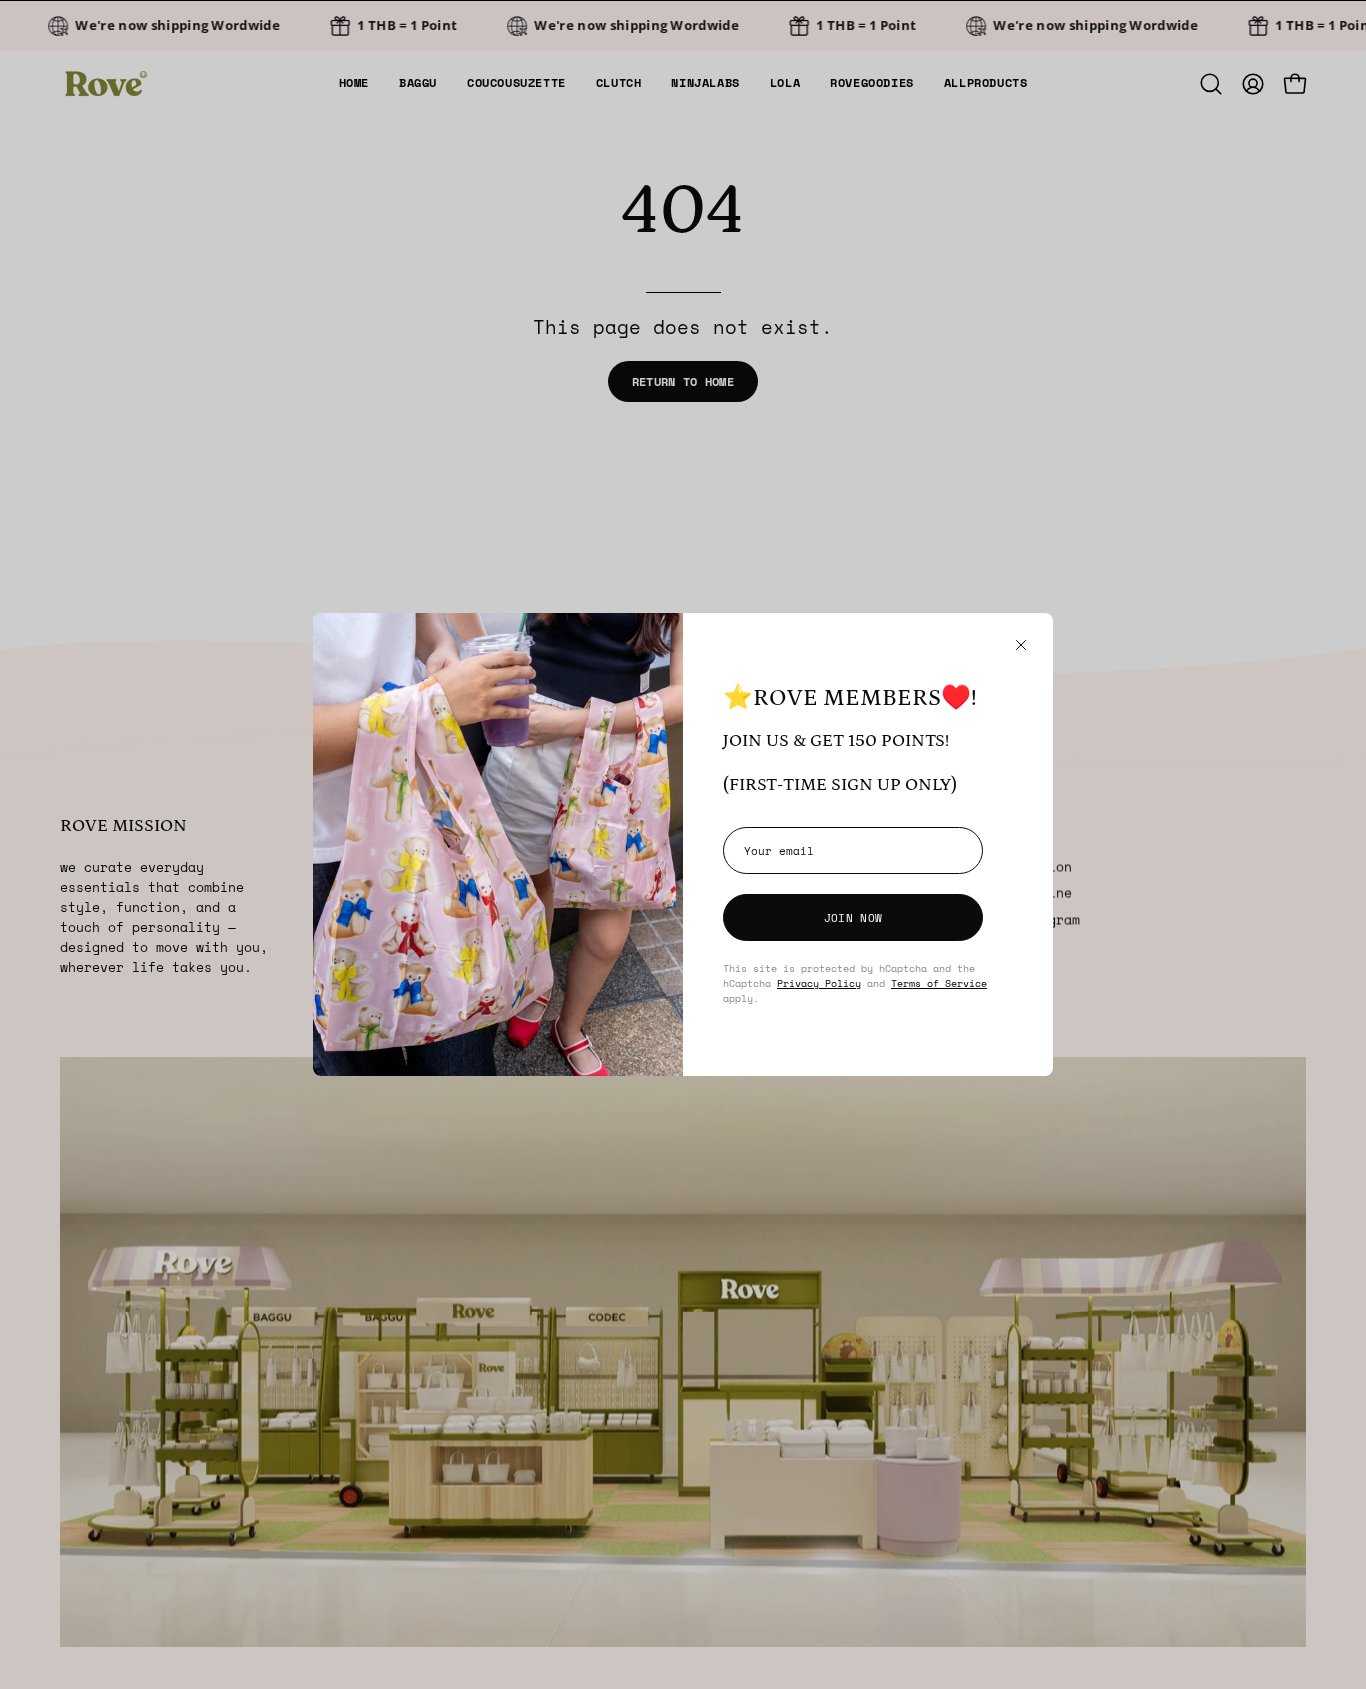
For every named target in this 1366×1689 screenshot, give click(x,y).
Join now (853, 917)
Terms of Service (939, 983)
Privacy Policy (819, 983)
